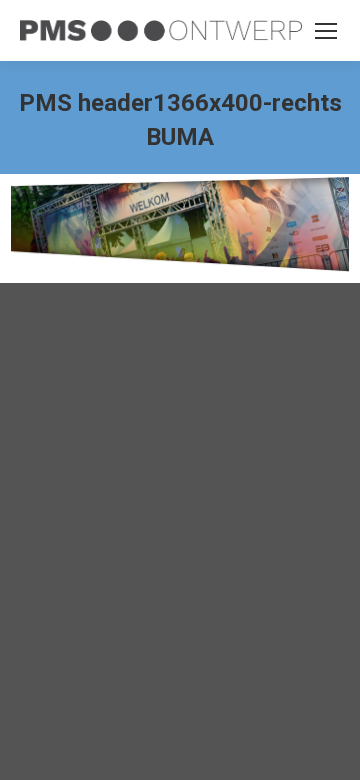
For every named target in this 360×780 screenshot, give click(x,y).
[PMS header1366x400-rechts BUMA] (180, 223)
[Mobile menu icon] (326, 31)
